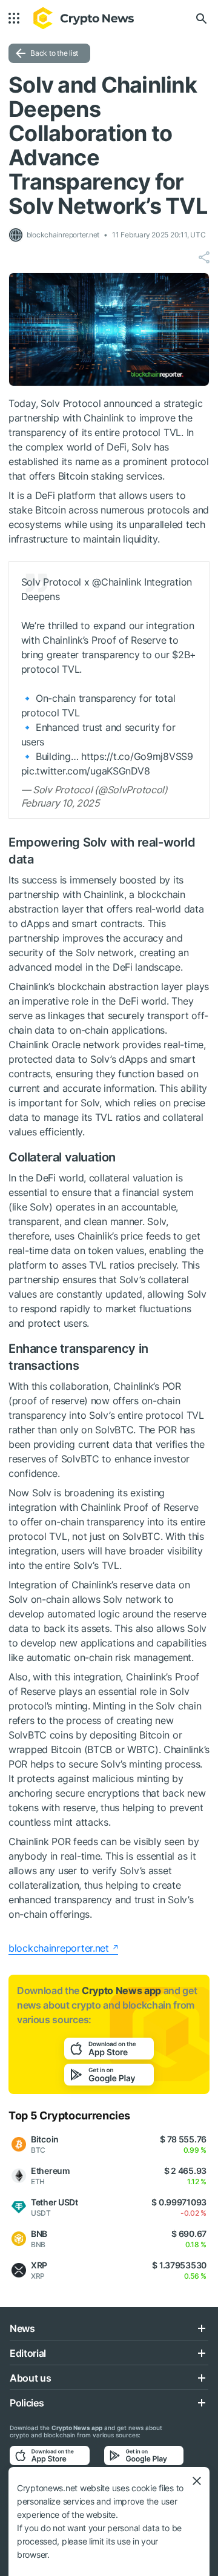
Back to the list (54, 53)
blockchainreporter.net (59, 1948)
